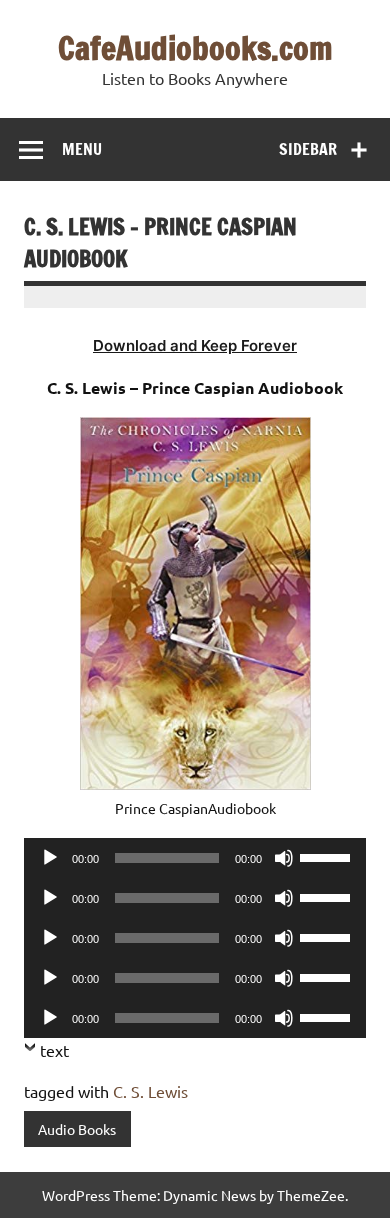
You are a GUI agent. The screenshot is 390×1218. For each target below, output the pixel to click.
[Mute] (284, 858)
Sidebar (308, 149)
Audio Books (77, 1129)
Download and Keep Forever (195, 345)
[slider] (328, 856)
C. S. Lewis (150, 1091)
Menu (82, 149)
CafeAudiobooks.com (195, 48)
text (54, 1050)
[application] (195, 858)
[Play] (50, 858)
